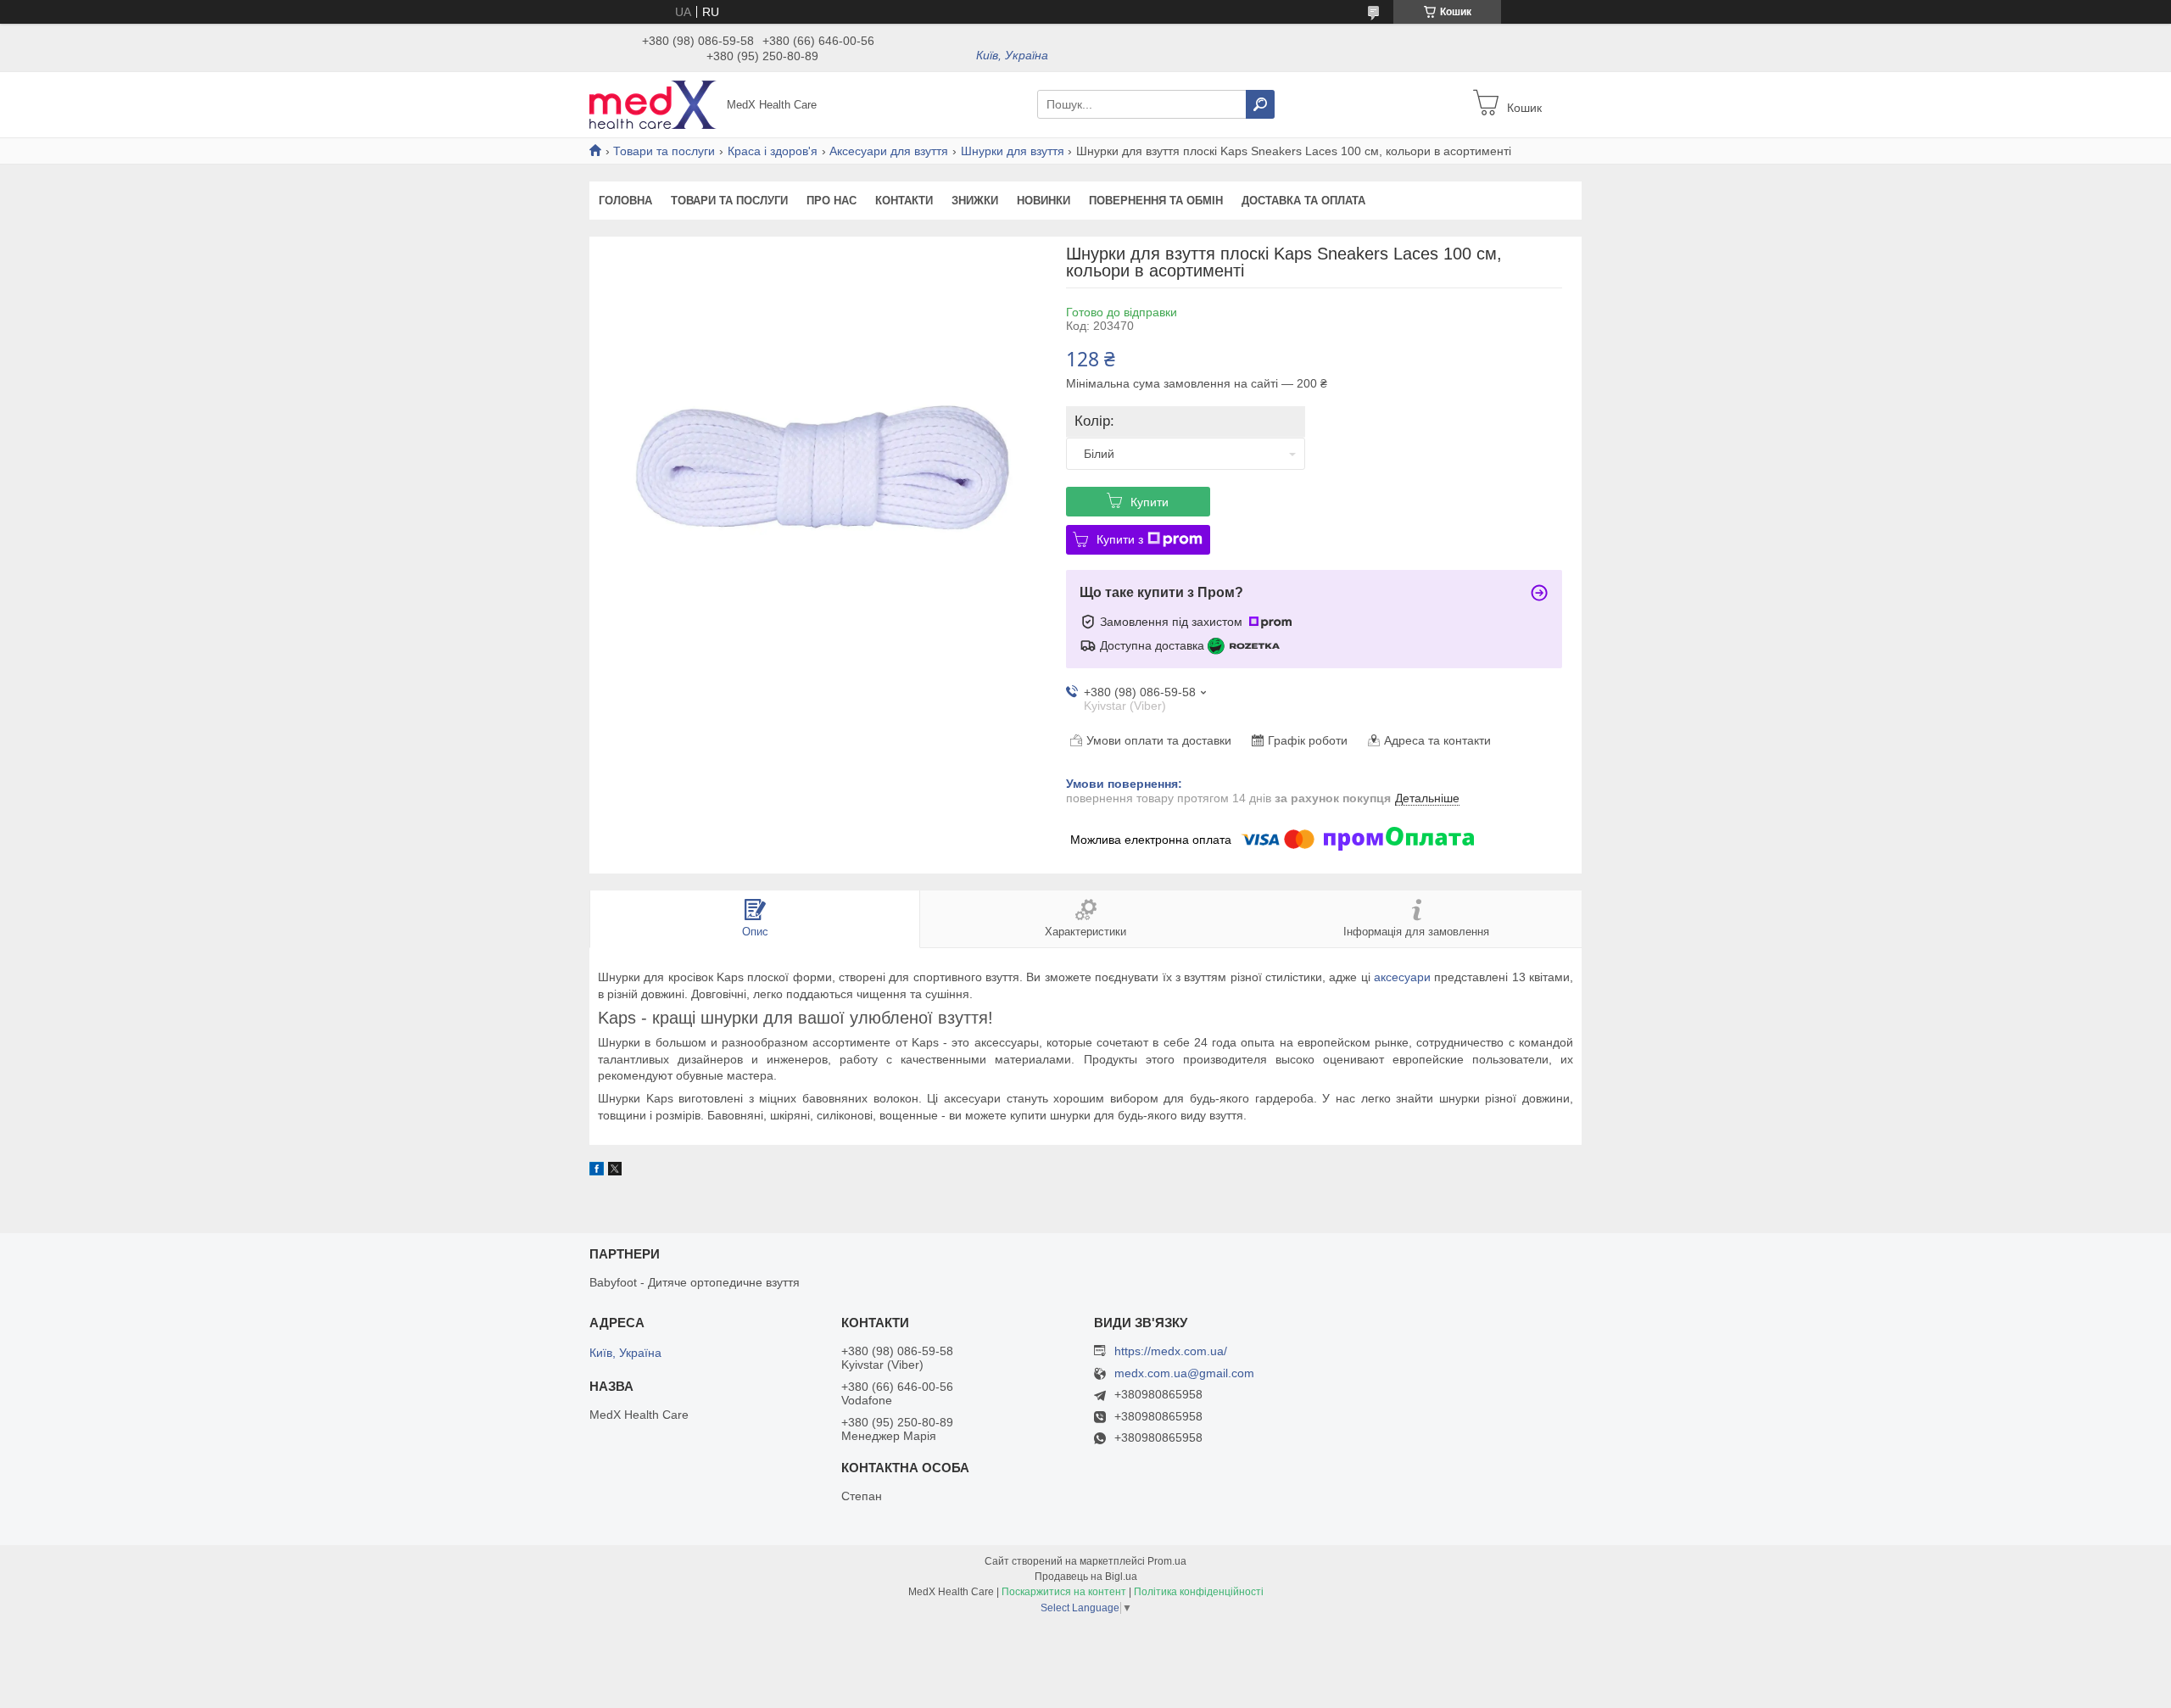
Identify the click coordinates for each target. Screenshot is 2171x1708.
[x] (615, 1171)
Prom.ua (1167, 1561)
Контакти (904, 201)
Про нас (832, 201)
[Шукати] (1260, 104)
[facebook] (597, 1171)
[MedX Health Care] (653, 103)
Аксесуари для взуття (889, 151)
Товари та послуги (664, 151)
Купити (1150, 502)
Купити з (1120, 539)
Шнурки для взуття (1013, 151)
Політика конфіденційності (1199, 1592)
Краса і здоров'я (773, 151)
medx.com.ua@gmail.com (1184, 1373)
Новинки (1044, 201)
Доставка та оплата (1303, 201)
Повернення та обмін (1156, 201)
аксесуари (1402, 977)
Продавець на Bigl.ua (1086, 1577)
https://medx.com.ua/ (1171, 1351)
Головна (625, 201)
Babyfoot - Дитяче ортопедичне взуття (695, 1282)
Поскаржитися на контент (1064, 1592)
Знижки (975, 201)
